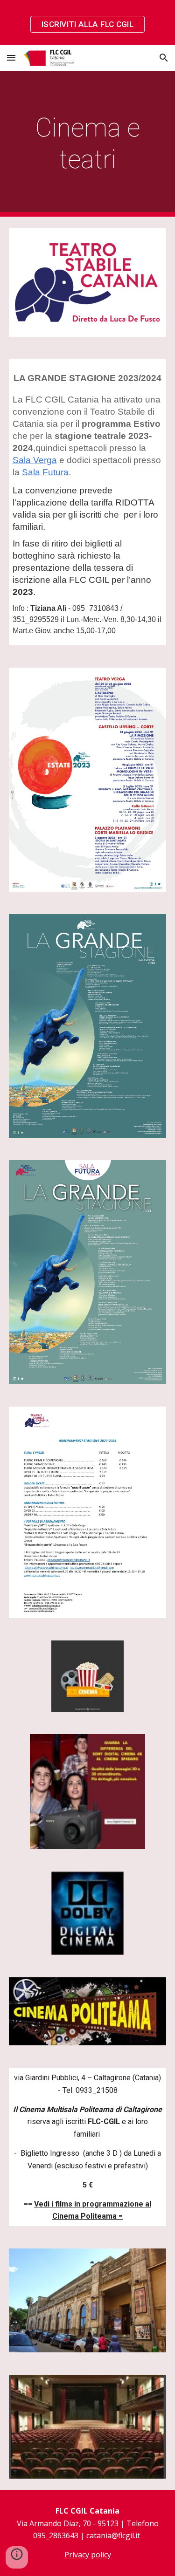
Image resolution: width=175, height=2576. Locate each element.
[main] (88, 144)
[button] (11, 58)
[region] (87, 22)
